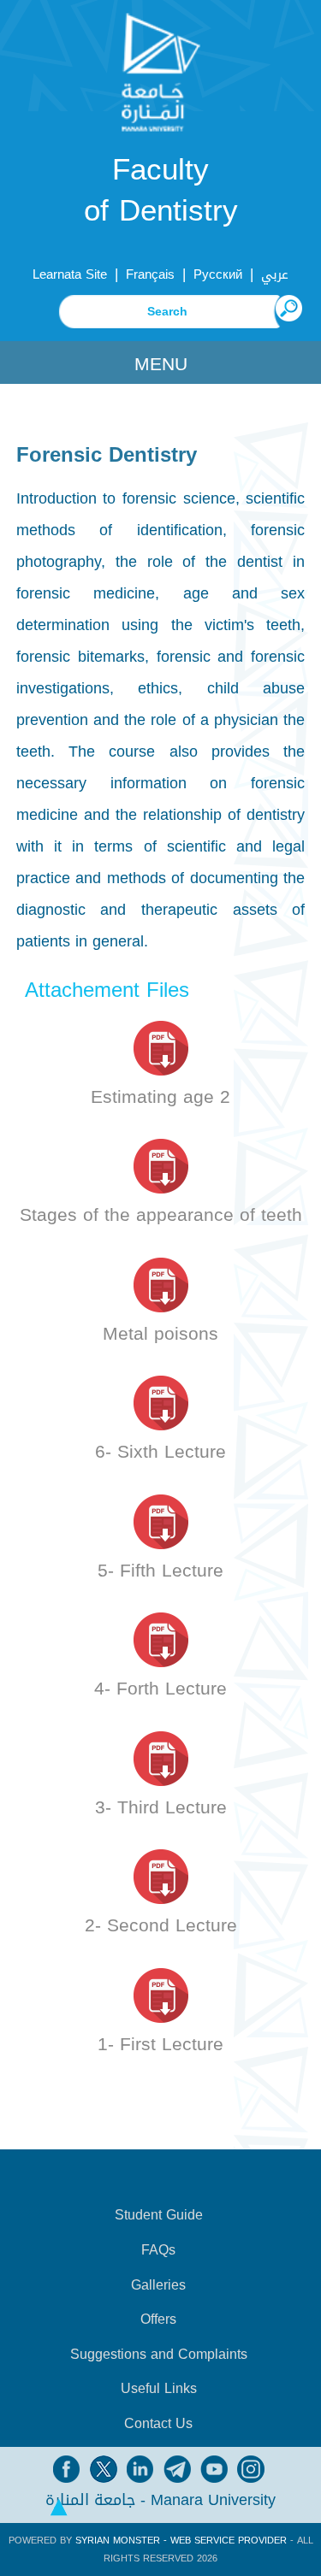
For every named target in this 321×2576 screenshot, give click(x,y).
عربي (275, 274)
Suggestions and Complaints (159, 2355)
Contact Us (158, 2424)
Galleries (158, 2285)
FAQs (158, 2250)
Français (150, 274)
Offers (158, 2320)
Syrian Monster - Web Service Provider (181, 2541)
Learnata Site (70, 274)
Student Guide (159, 2215)
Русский (218, 274)
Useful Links (159, 2389)
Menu (161, 364)
